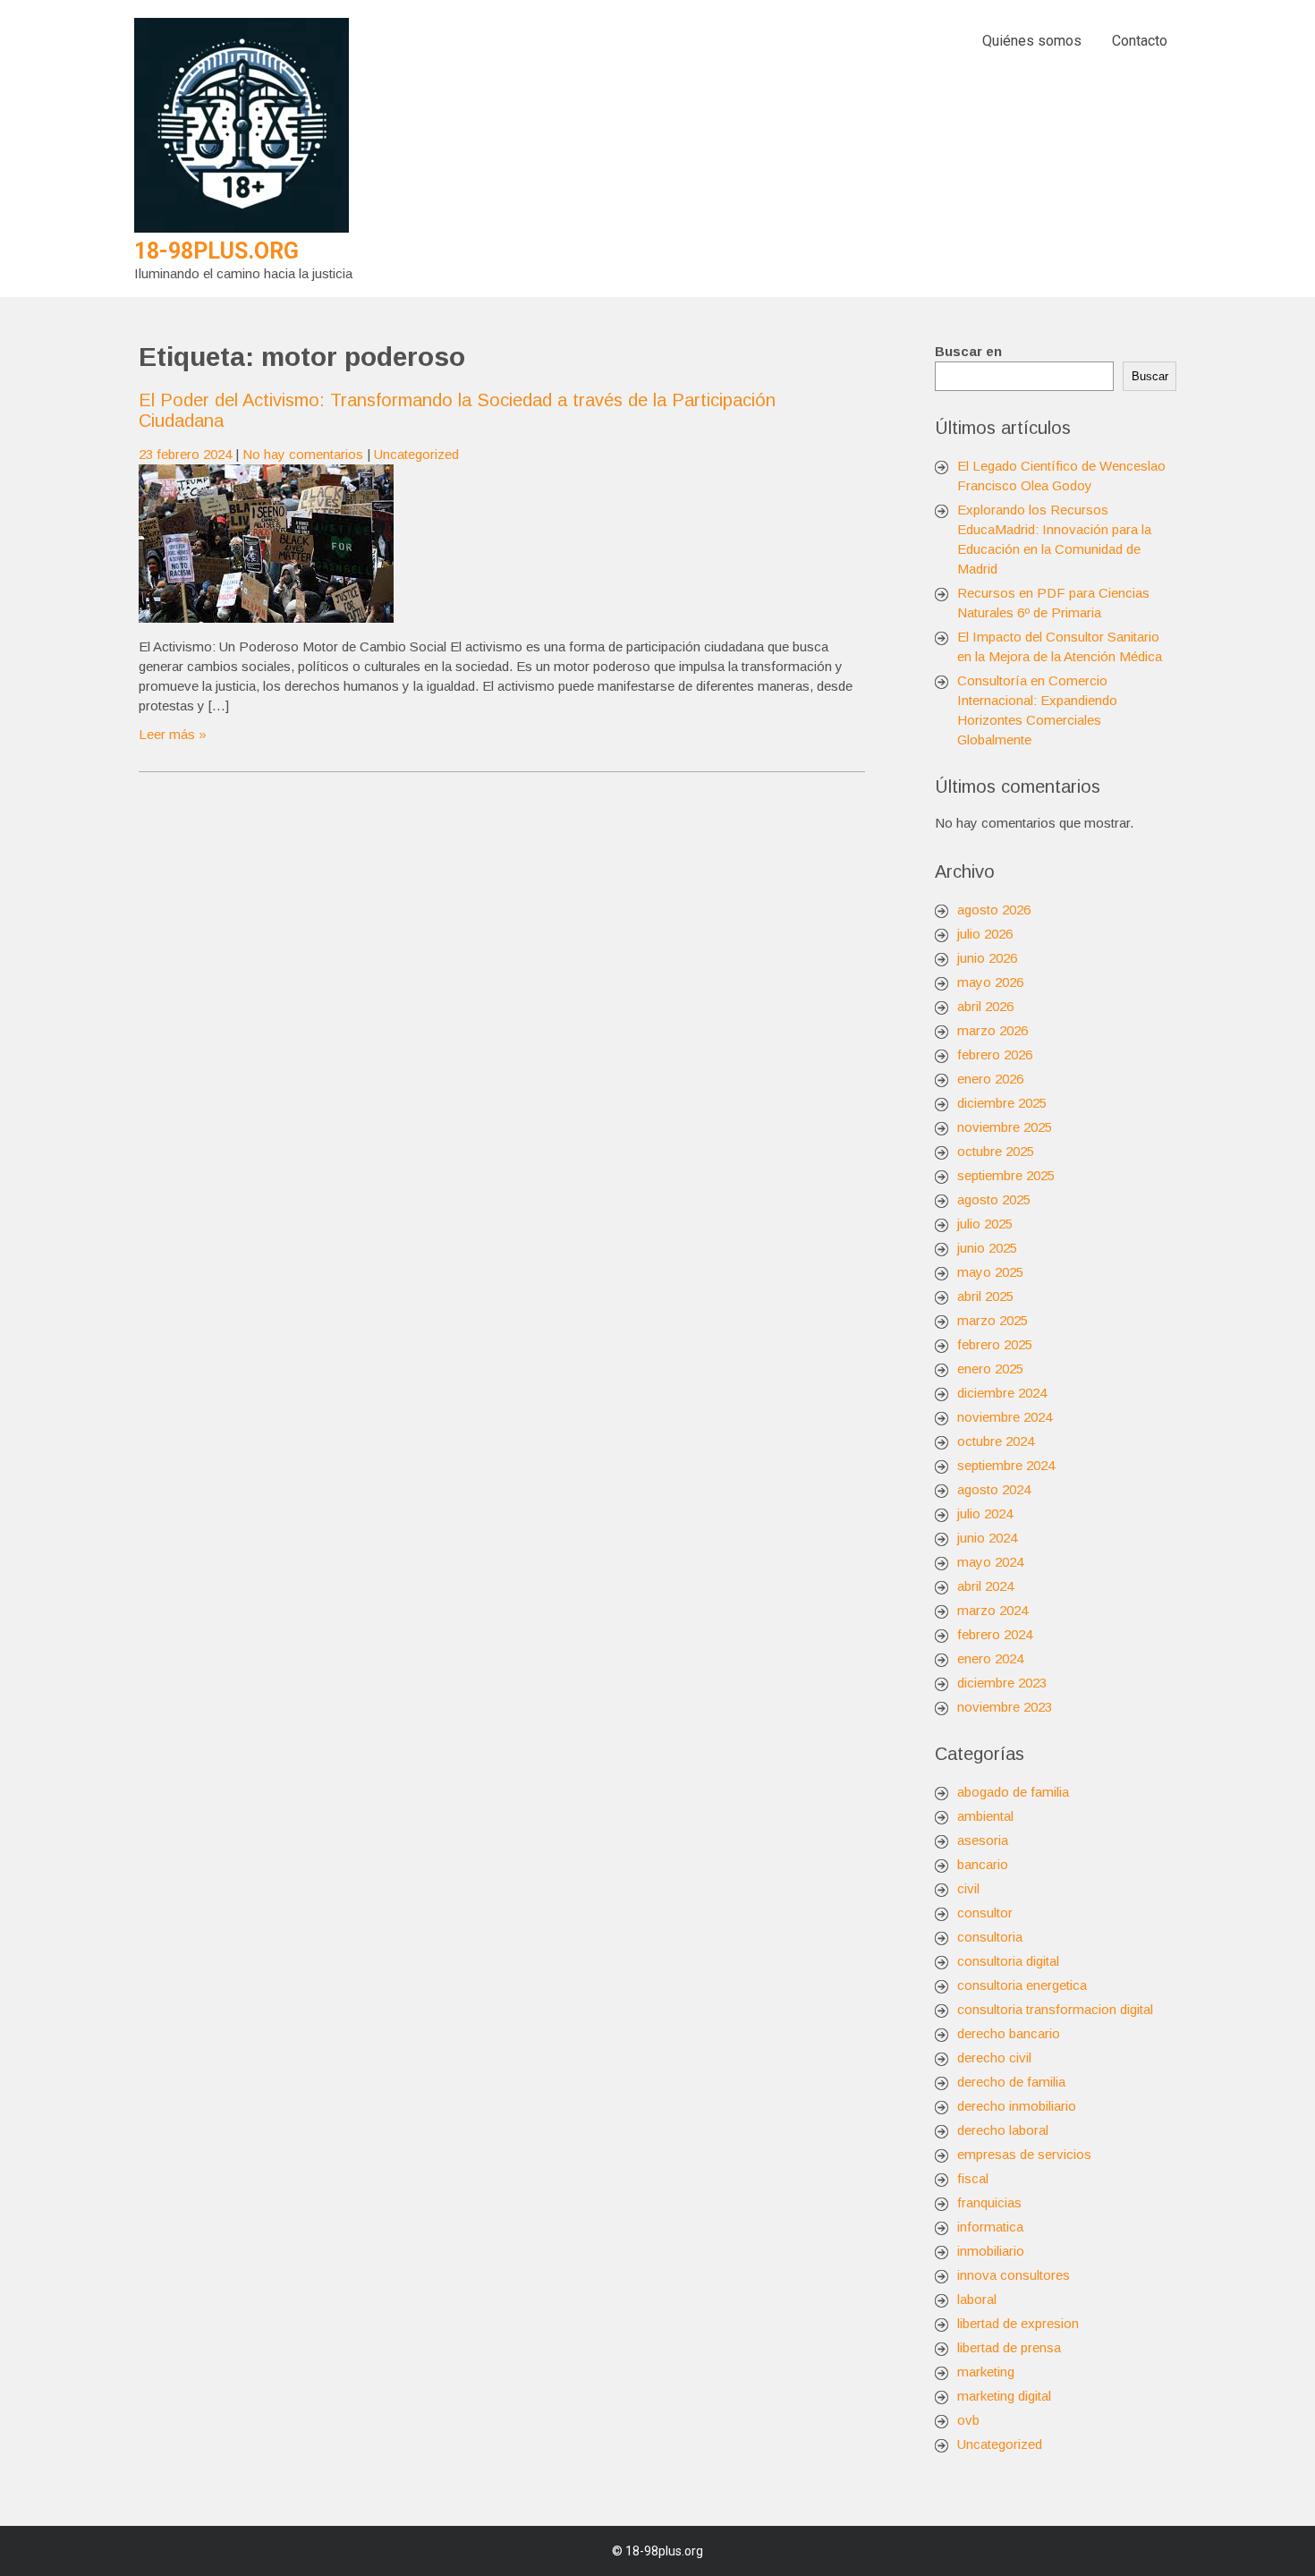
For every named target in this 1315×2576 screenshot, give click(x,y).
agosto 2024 (994, 1489)
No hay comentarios (303, 454)
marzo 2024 (993, 1610)
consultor (985, 1913)
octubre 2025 (996, 1151)
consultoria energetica (1022, 1985)
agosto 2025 (994, 1199)
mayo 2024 (990, 1562)
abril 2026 (985, 1006)
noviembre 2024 (1005, 1417)
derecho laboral (1003, 2130)
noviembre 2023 (1005, 1707)
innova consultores (1014, 2275)
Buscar (1150, 376)
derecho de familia (1011, 2082)
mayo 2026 (990, 982)
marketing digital (1004, 2396)
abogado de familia (1013, 1792)
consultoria (990, 1937)
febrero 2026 (995, 1054)
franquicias (989, 2202)
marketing (986, 2372)
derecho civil (994, 2057)
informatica (990, 2227)
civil (968, 1888)
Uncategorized (416, 454)
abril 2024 (985, 1586)
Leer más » (173, 734)
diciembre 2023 (1002, 1683)
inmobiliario (991, 2251)
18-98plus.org (216, 251)
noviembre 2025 (1005, 1127)
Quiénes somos (1032, 41)
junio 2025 (987, 1248)
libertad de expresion (1018, 2323)
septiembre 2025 (1006, 1175)
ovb (968, 2420)
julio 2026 (985, 934)
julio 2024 (985, 1513)
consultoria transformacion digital (1055, 2009)
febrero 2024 (995, 1634)
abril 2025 (985, 1296)
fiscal (973, 2178)
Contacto (1140, 41)
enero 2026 (990, 1079)
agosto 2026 (994, 910)
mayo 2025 (990, 1272)
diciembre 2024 (1002, 1393)
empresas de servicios (1024, 2154)
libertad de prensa (1009, 2347)
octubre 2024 (996, 1441)
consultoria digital (1008, 1961)
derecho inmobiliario (1017, 2106)
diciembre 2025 (1002, 1103)
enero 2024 (990, 1658)
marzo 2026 (993, 1030)
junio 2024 (987, 1538)
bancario (983, 1864)
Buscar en (968, 351)
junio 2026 (987, 958)
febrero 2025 (995, 1344)
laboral (977, 2299)
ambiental (985, 1816)
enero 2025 (990, 1369)
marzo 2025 (993, 1320)
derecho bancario (1009, 2033)
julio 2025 (985, 1224)
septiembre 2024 (1006, 1465)
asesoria (983, 1840)
